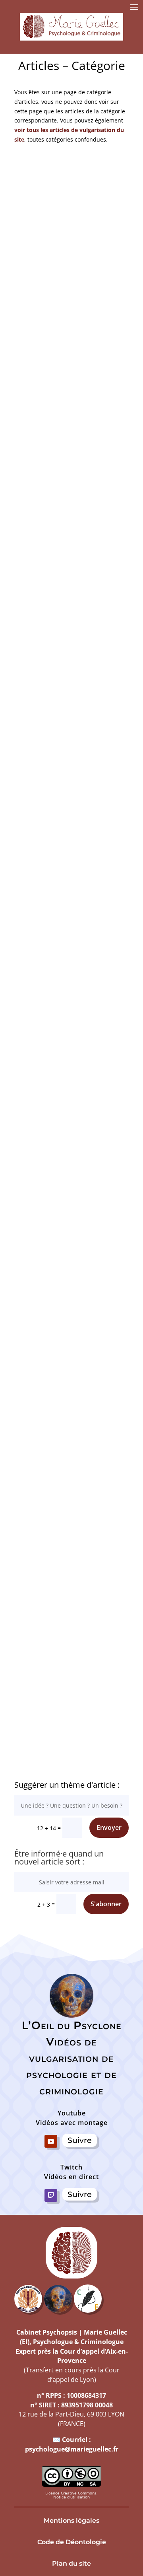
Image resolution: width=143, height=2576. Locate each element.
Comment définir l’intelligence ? (72, 485)
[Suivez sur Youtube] (51, 2141)
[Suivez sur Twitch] (51, 2195)
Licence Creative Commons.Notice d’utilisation (71, 2495)
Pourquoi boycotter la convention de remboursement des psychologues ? (71, 259)
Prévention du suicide (71, 1399)
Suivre (80, 2140)
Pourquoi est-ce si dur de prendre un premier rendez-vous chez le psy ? (71, 1174)
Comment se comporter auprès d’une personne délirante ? (71, 930)
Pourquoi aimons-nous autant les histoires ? (72, 700)
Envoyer (109, 1828)
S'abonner (106, 1904)
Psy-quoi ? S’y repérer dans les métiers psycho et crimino (71, 1614)
